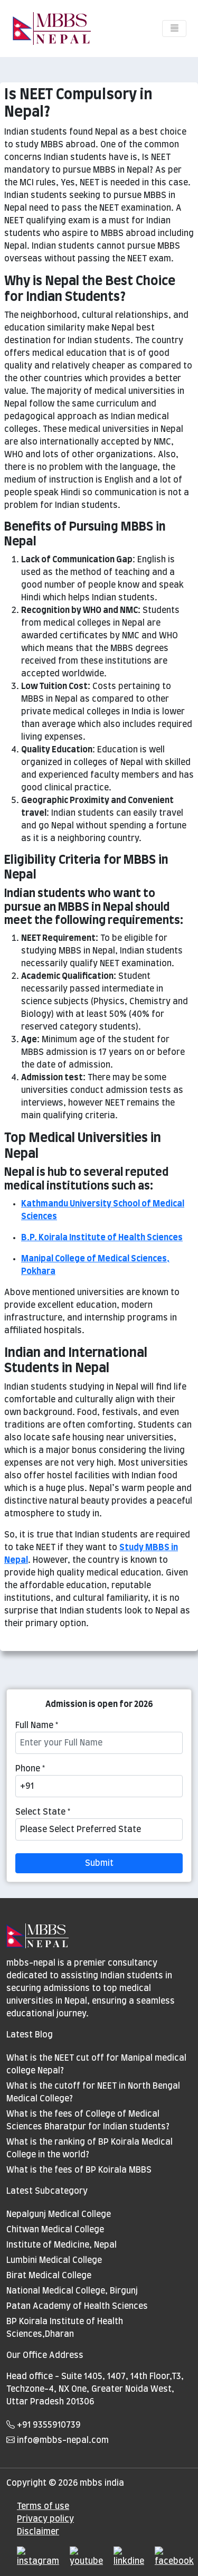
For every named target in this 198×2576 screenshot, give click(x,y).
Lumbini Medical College (54, 2260)
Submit (99, 1863)
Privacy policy (45, 2519)
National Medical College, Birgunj (72, 2291)
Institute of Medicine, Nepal (62, 2245)
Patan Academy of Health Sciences (77, 2306)
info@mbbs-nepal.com (62, 2440)
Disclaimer (38, 2532)
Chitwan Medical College (55, 2230)
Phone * (30, 1769)
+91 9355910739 (48, 2425)
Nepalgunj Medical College (59, 2214)
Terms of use (43, 2506)
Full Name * (37, 1725)
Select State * (43, 1812)
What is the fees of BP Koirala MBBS (79, 2170)
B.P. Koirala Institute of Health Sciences (102, 1238)
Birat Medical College (49, 2276)
